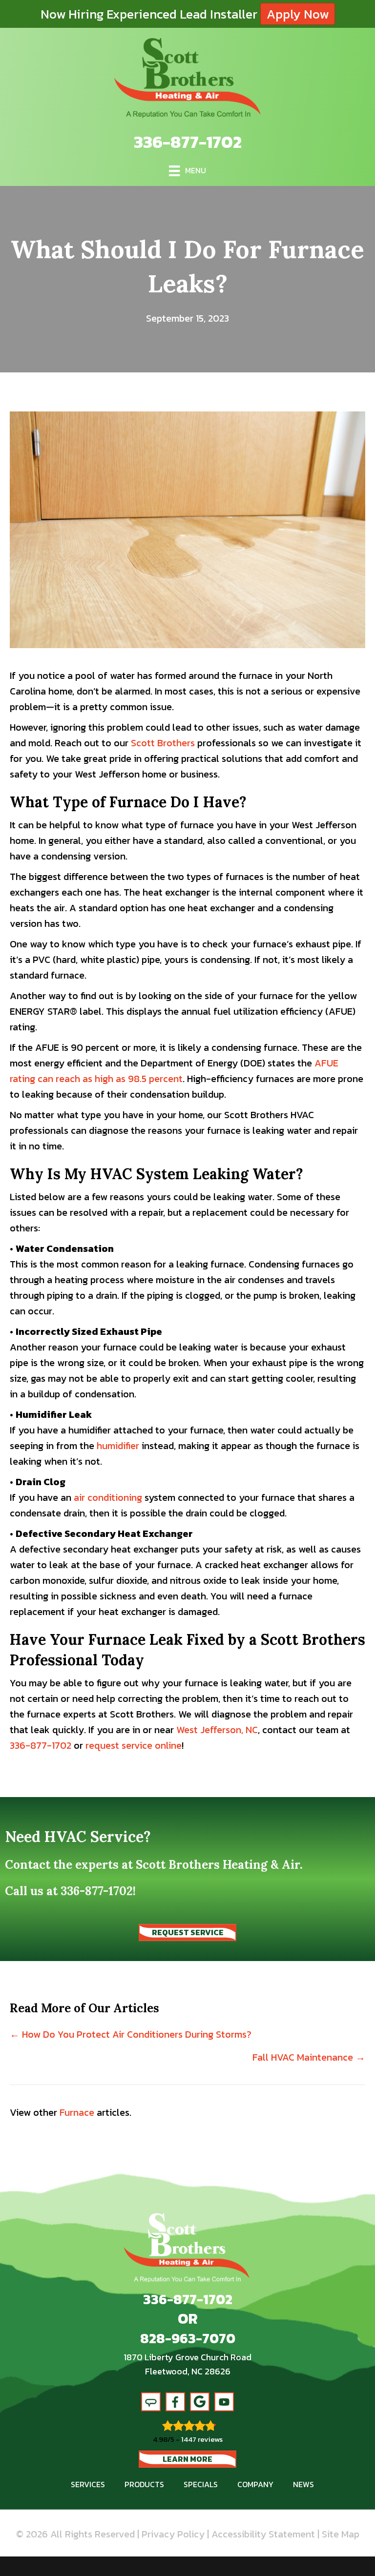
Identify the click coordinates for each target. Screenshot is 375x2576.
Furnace (77, 2112)
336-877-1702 (188, 142)
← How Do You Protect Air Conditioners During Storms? (131, 2034)
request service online (134, 1745)
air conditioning (108, 1497)
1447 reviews (202, 2439)
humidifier (118, 1446)
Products (144, 2484)
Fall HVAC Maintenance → (309, 2057)
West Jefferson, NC (217, 1730)
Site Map (341, 2534)
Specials (201, 2484)
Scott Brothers (163, 743)
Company (255, 2484)
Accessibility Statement (263, 2534)
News (303, 2484)
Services (88, 2484)
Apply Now (298, 14)
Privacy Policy (173, 2534)
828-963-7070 (188, 2338)
